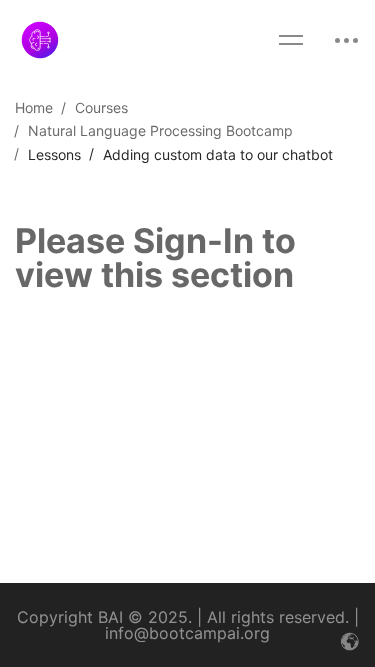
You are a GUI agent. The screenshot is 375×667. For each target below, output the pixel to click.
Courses (101, 107)
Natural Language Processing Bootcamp (160, 130)
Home (34, 107)
